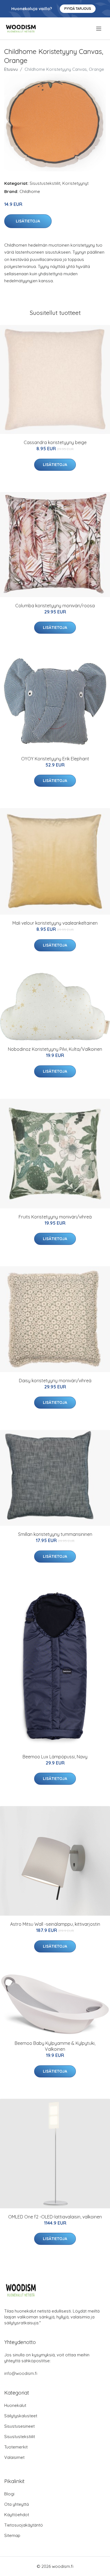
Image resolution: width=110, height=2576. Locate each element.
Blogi (9, 2494)
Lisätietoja (28, 221)
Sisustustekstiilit (45, 183)
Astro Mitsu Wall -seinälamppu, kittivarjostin (55, 1924)
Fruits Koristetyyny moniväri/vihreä (55, 1217)
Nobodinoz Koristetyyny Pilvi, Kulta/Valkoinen (55, 1049)
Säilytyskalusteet (21, 2416)
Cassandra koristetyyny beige (55, 442)
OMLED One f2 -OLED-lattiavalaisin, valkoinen (55, 2217)
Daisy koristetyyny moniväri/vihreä (55, 1381)
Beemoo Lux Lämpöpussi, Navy (55, 1757)
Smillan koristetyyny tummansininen (55, 1534)
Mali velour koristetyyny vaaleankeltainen (55, 923)
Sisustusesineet (19, 2426)
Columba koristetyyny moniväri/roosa (55, 606)
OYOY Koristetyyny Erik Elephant (55, 759)
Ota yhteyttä (16, 2504)
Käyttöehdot (17, 2515)
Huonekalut (15, 2405)
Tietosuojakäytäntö (24, 2525)
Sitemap (12, 2535)
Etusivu (11, 69)
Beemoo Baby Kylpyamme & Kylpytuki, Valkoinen (55, 2046)
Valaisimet (14, 2457)
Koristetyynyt (75, 183)
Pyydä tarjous (78, 9)
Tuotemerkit (16, 2447)
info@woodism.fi (21, 2373)
